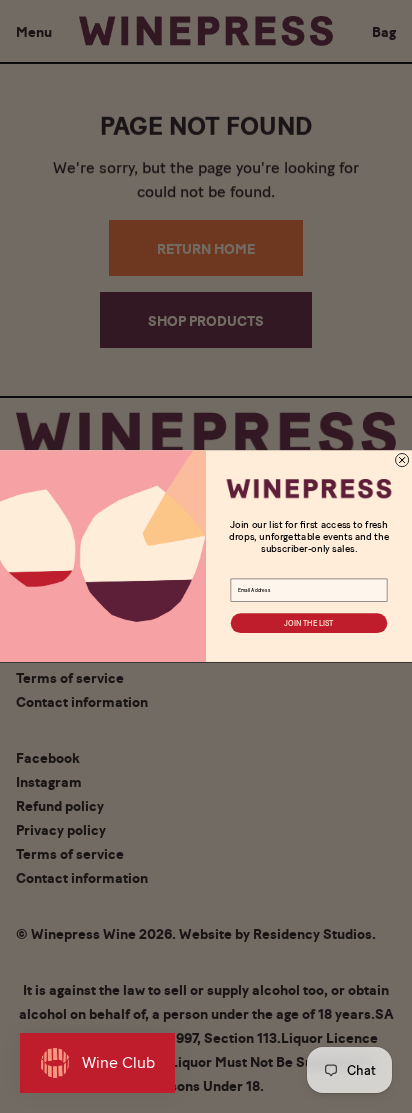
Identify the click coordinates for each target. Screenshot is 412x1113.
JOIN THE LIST (308, 623)
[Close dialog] (402, 460)
